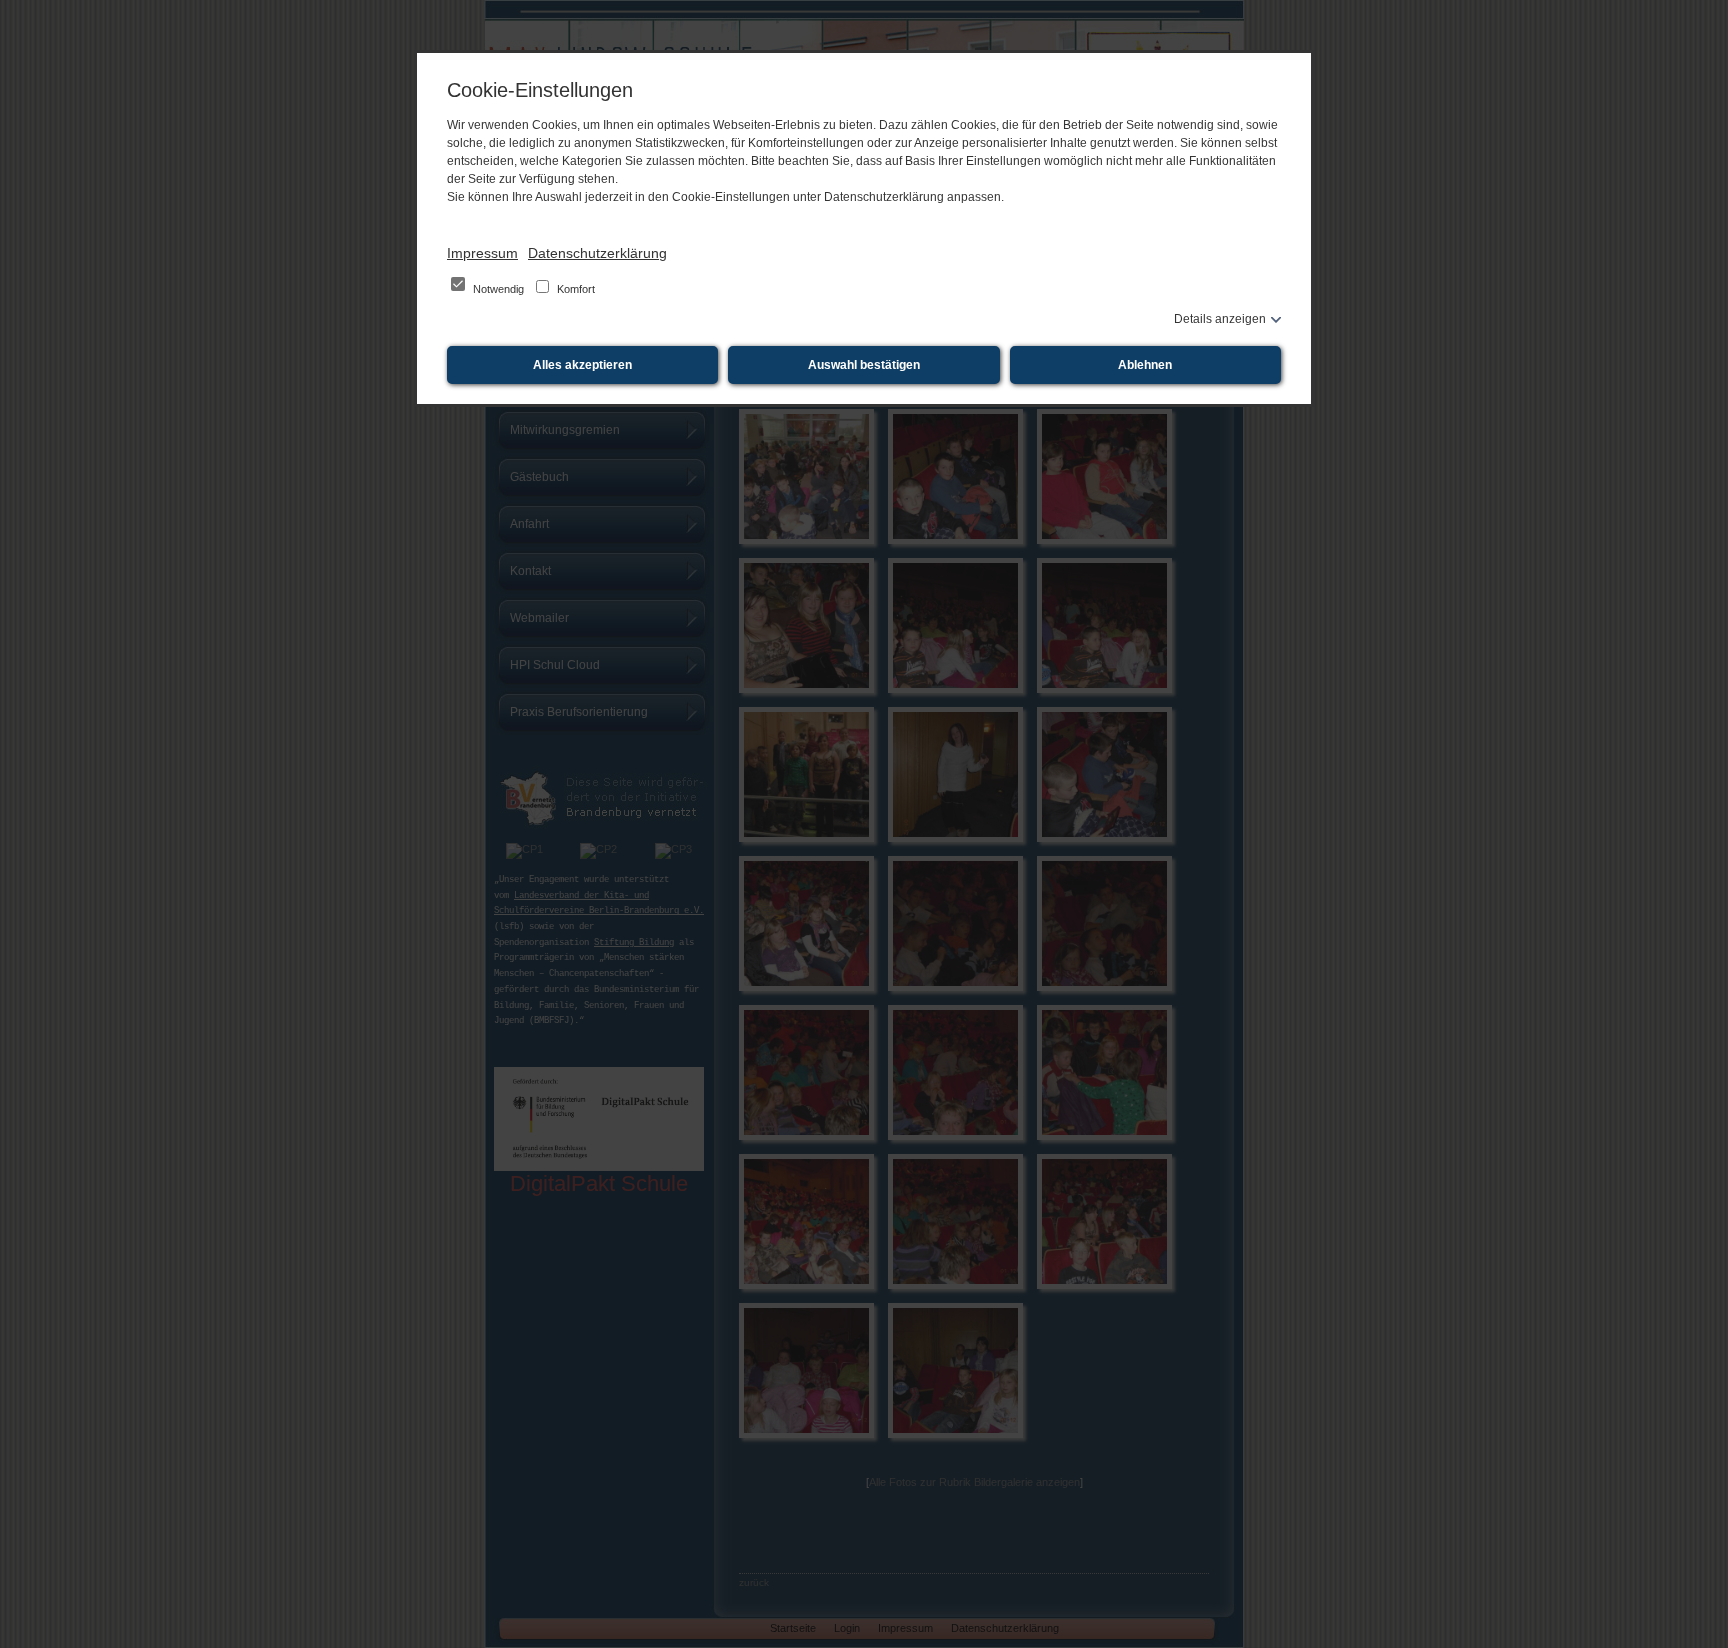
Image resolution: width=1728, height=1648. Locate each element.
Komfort (574, 289)
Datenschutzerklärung (597, 253)
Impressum (482, 253)
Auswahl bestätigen (864, 365)
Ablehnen (1145, 365)
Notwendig (498, 289)
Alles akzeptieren (582, 365)
